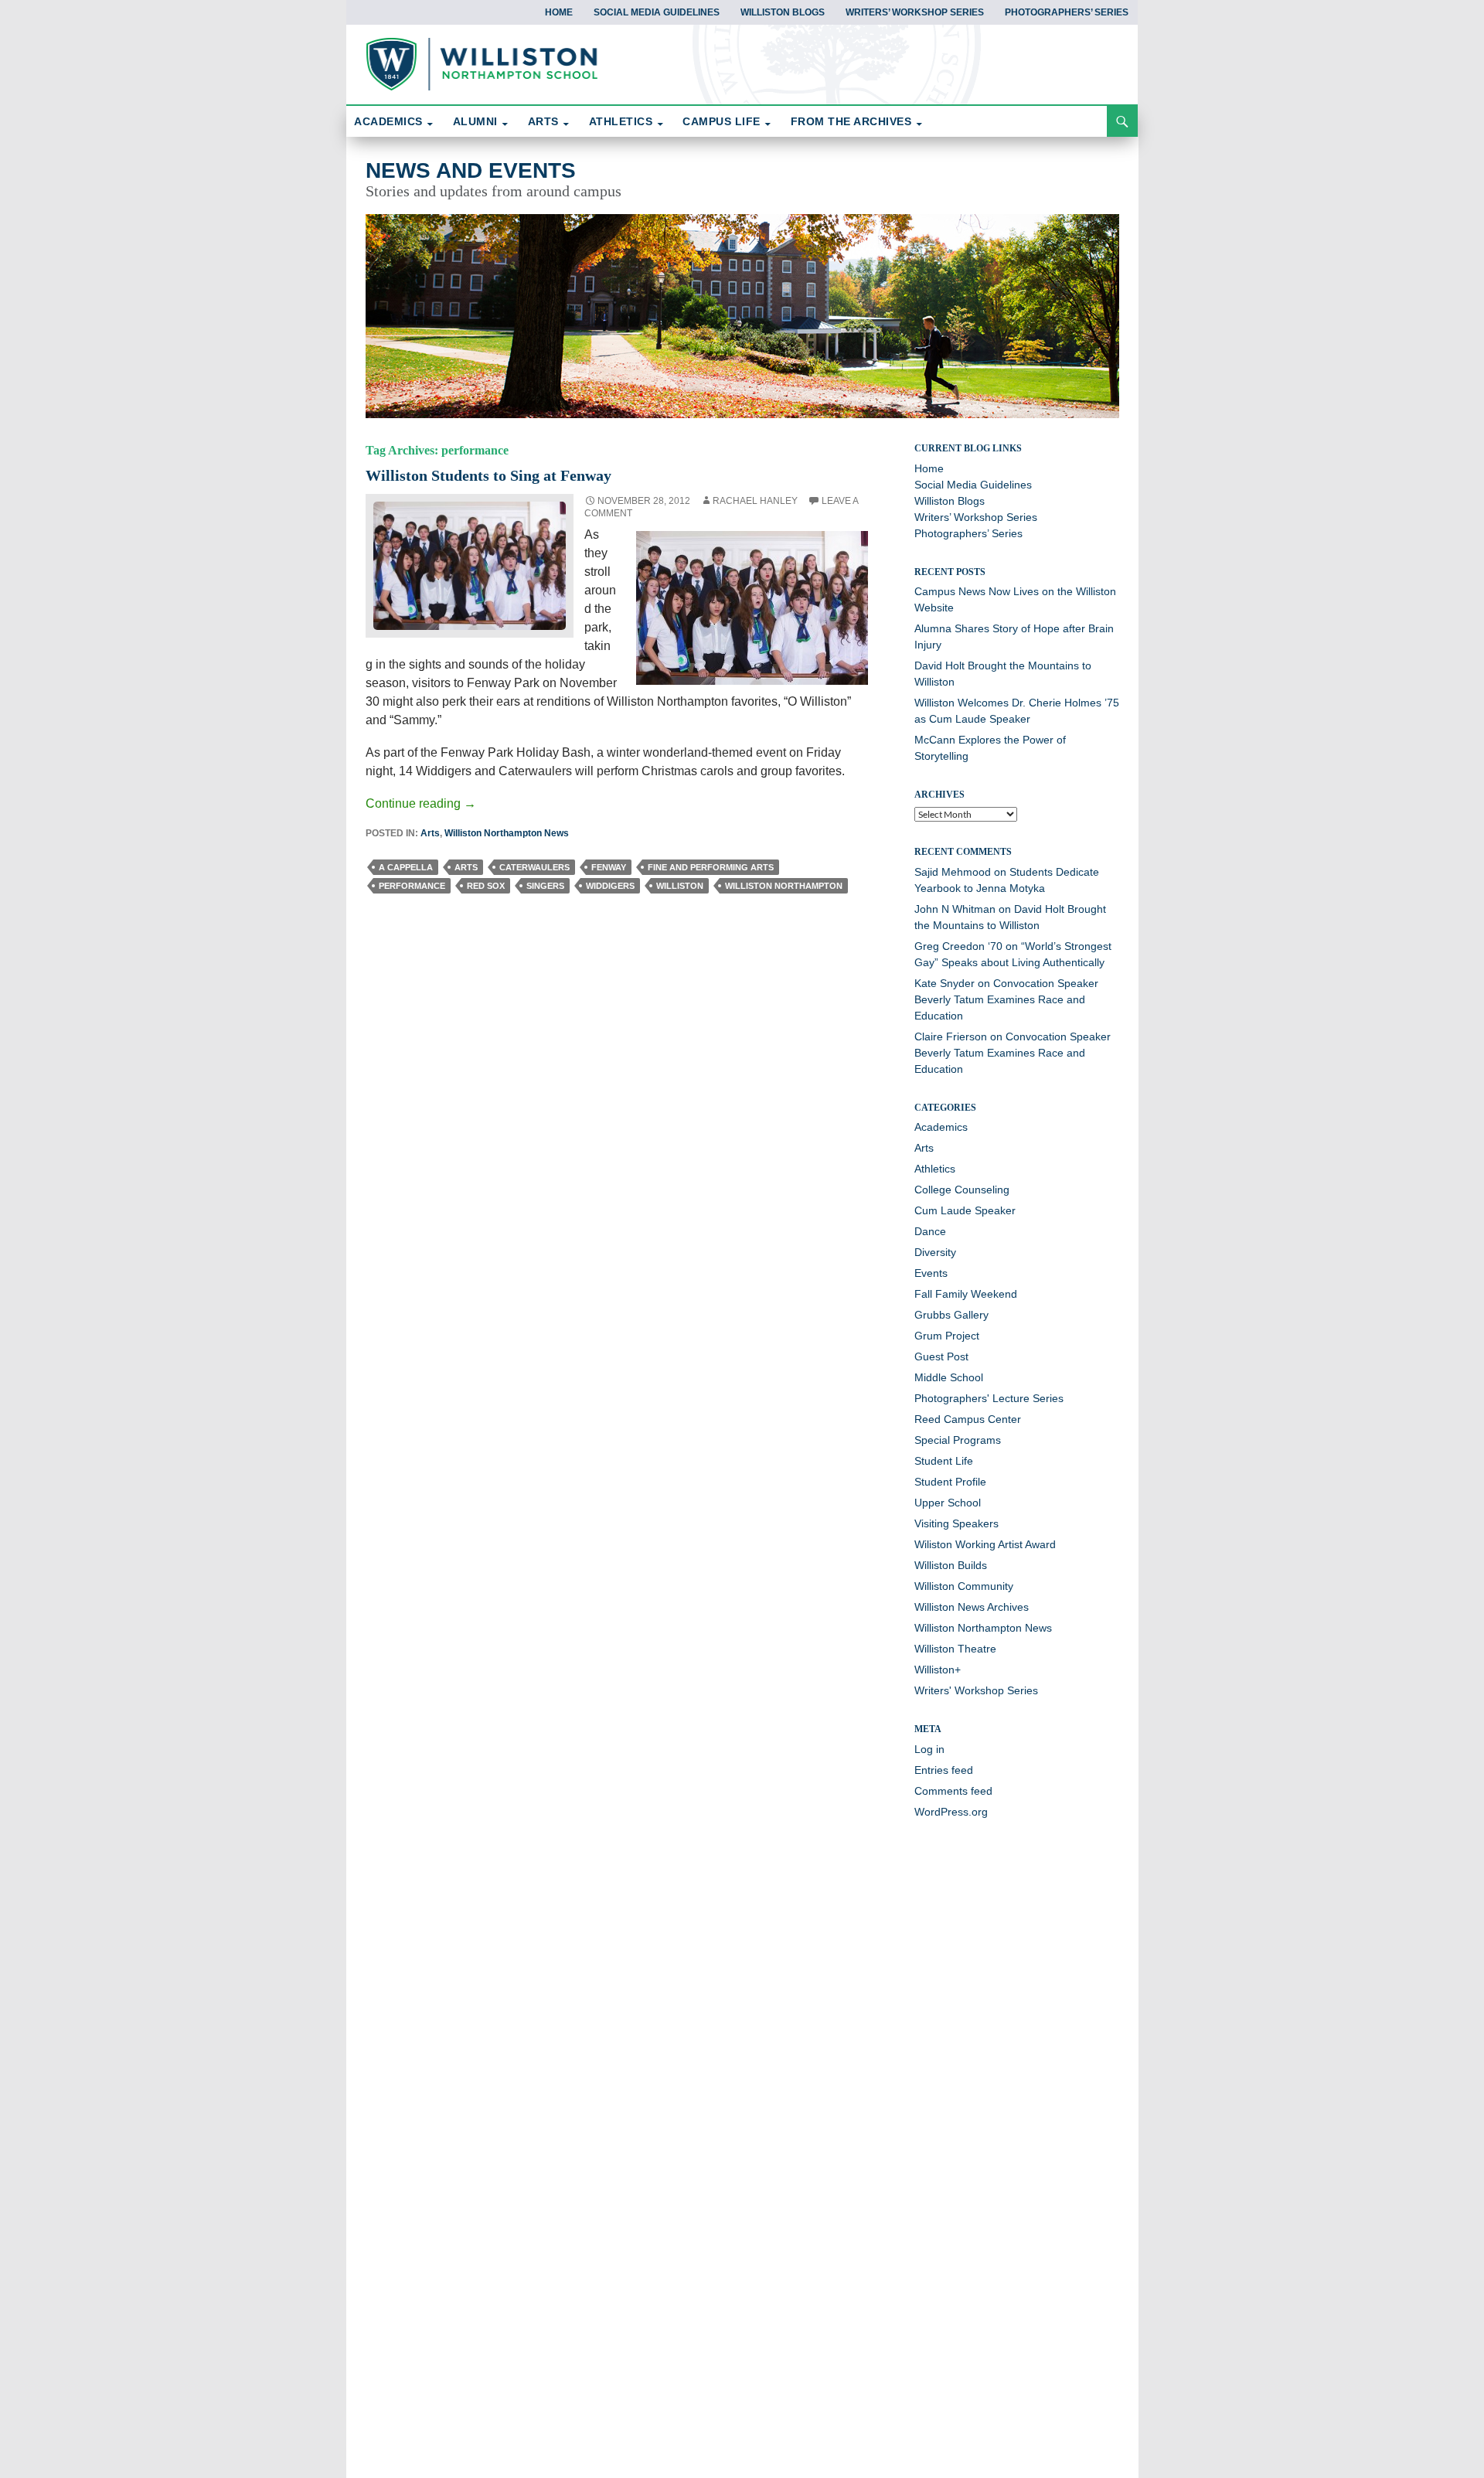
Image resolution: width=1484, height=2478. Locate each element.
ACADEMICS (388, 121)
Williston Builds (951, 1565)
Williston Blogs (783, 12)
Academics (941, 1127)
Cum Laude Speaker (965, 1210)
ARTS (543, 121)
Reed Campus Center (968, 1419)
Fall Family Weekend (966, 1294)
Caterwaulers (534, 867)
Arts (430, 833)
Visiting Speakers (956, 1523)
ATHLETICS (621, 121)
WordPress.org (951, 1812)
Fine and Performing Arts (711, 867)
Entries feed (944, 1770)
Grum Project (947, 1336)
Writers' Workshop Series (976, 1690)
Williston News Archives (972, 1607)
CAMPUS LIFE (722, 121)
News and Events (471, 170)
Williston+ (938, 1670)
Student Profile (950, 1482)
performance (412, 886)
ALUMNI (475, 121)
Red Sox (486, 886)
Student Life (944, 1461)
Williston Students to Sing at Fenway (488, 475)
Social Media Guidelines (657, 12)
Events (931, 1273)
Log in (929, 1749)
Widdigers (610, 886)
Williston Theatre (955, 1649)
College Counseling (962, 1190)
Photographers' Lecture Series (989, 1398)
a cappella (406, 867)
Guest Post (941, 1356)
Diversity (935, 1252)
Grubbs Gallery (951, 1315)
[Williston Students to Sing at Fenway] (470, 565)
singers (545, 886)
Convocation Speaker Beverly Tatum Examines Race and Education (1006, 999)
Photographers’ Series (1067, 12)
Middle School (949, 1377)
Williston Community (964, 1586)
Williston (680, 886)
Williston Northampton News (507, 833)
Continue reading (421, 803)
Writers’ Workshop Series (915, 12)
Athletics (935, 1169)
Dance (930, 1231)
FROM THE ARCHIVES (851, 121)
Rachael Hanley (755, 501)
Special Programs (958, 1440)
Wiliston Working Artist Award (985, 1544)
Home (559, 12)
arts (466, 867)
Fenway (609, 867)
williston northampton (784, 886)
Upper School (948, 1503)
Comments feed (953, 1791)
